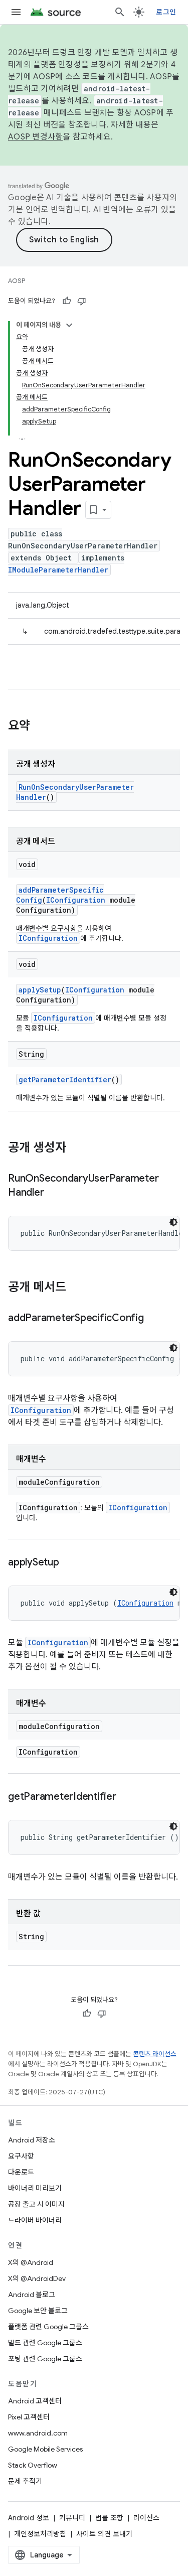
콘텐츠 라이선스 (155, 2054)
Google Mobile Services (45, 2449)
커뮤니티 (72, 2518)
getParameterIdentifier (65, 1080)
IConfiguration (76, 900)
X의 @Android (31, 2262)
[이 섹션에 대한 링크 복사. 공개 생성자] (76, 1149)
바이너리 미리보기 (35, 2188)
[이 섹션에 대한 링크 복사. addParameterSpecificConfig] (154, 1319)
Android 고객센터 (35, 2401)
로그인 (166, 12)
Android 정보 (29, 2518)
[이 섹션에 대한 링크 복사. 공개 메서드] (76, 1288)
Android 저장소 (32, 2140)
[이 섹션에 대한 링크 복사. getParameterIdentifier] (126, 1797)
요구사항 (21, 2156)
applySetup (40, 990)
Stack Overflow (33, 2465)
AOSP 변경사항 (35, 137)
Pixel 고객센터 (29, 2417)
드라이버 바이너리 (35, 2220)
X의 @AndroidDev (37, 2278)
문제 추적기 (25, 2481)
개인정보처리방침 (40, 2534)
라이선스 (146, 2518)
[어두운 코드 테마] (173, 1222)
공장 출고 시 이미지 (36, 2204)
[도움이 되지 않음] (82, 301)
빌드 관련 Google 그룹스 (45, 2343)
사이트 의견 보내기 (104, 2534)
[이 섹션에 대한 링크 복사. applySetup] (69, 1563)
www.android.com (38, 2433)
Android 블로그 (32, 2295)
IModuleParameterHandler (58, 570)
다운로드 (21, 2172)
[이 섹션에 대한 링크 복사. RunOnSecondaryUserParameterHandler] (54, 1193)
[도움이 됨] (67, 301)
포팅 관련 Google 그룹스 (45, 2359)
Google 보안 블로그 (38, 2311)
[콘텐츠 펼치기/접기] (69, 325)
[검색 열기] (120, 12)
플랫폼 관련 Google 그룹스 (48, 2327)
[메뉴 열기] (16, 12)
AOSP (17, 281)
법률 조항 (109, 2518)
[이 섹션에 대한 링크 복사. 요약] (40, 727)
